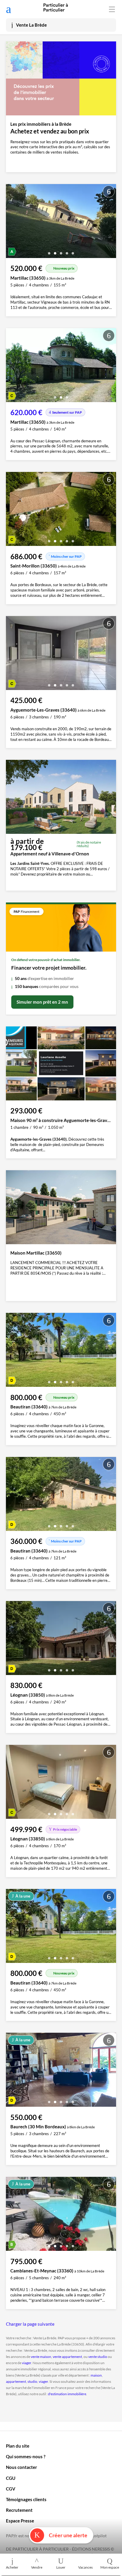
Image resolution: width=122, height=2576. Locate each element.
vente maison (41, 2357)
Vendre (37, 2567)
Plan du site (18, 2446)
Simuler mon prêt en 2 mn (42, 1002)
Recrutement (19, 2510)
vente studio (98, 2357)
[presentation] (12, 223)
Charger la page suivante (30, 2324)
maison (96, 2375)
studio (32, 2381)
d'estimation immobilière (67, 2394)
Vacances (85, 2567)
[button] (49, 251)
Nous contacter (21, 2467)
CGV (11, 2489)
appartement (16, 2381)
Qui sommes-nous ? (26, 2456)
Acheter (12, 2567)
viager (27, 2363)
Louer (61, 2567)
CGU (11, 2478)
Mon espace (110, 2567)
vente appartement (67, 2357)
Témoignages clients (26, 2499)
